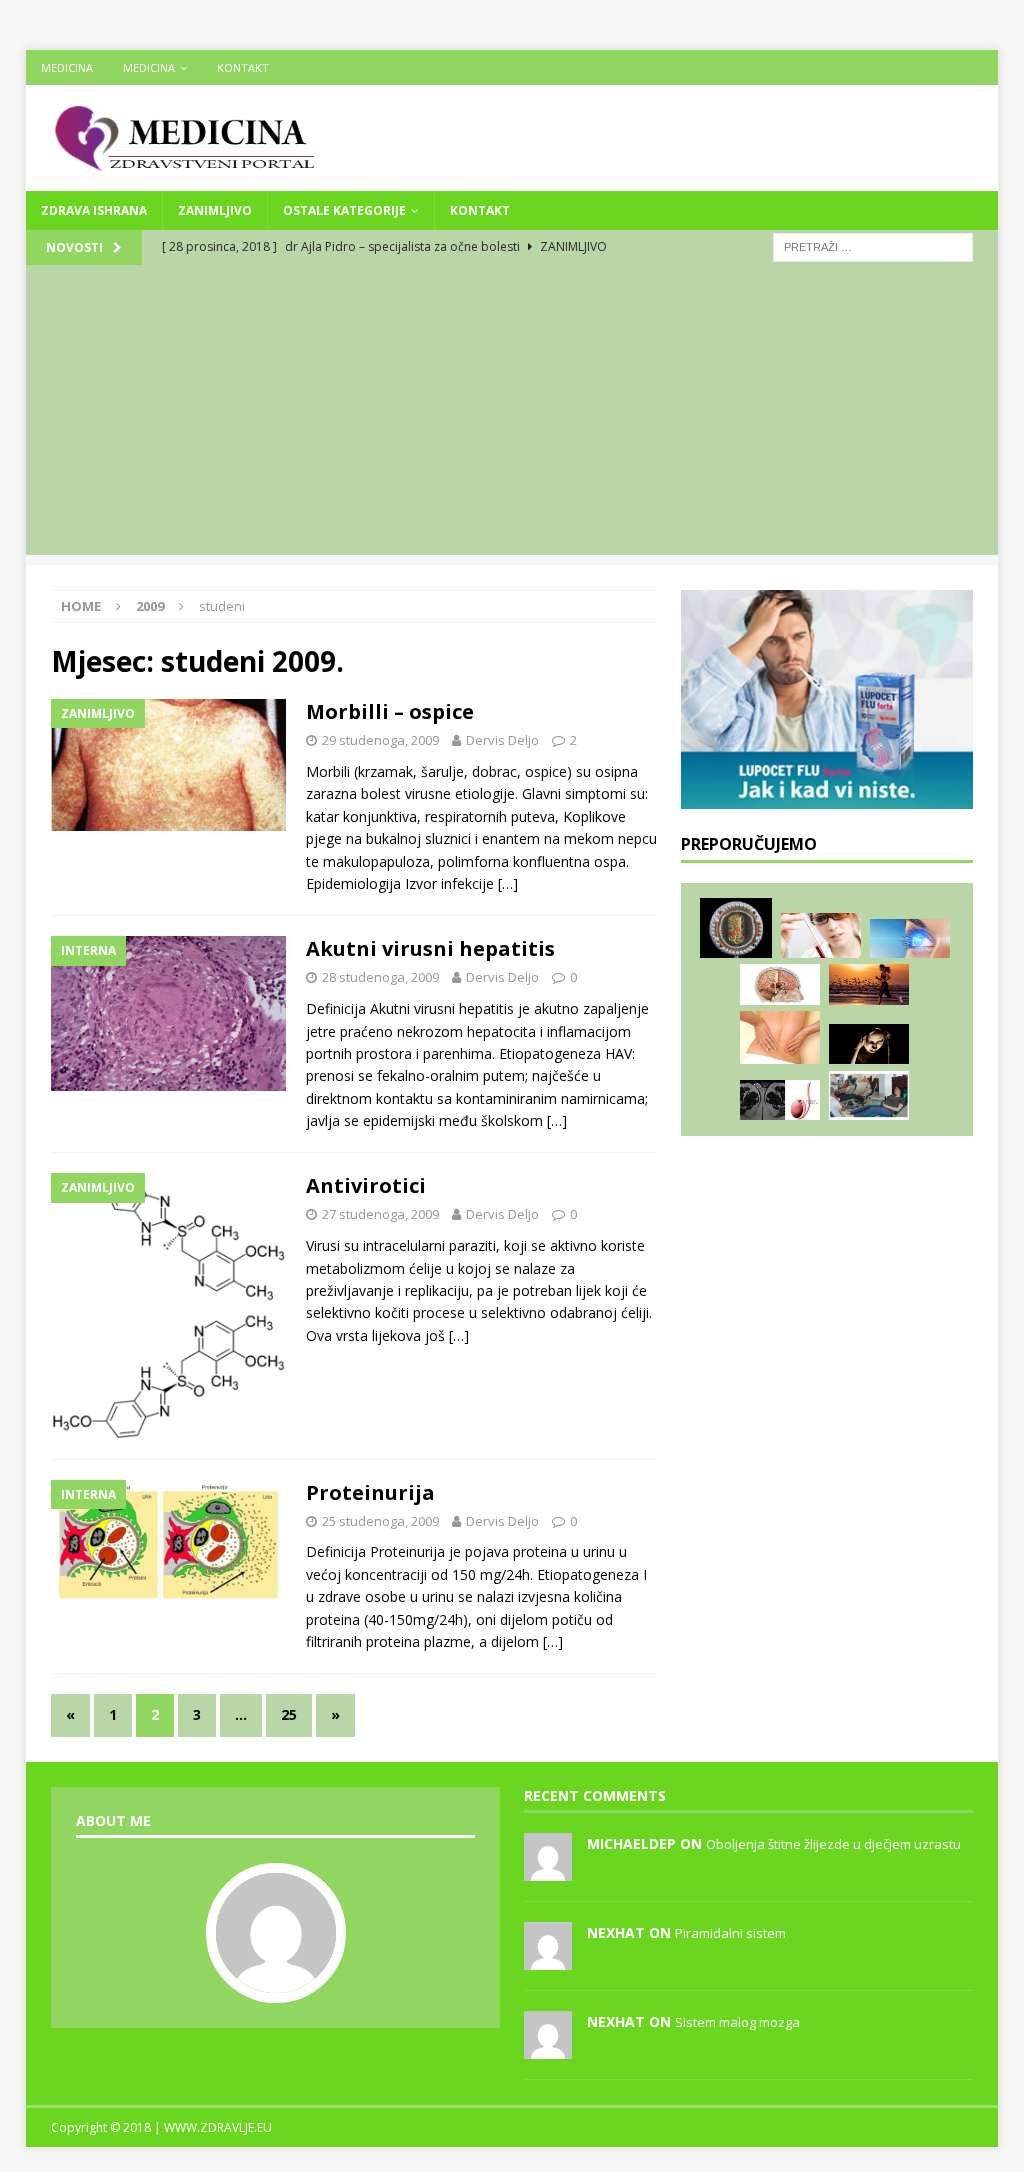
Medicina (67, 67)
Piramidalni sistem (730, 1933)
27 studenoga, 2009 (380, 1214)
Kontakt (243, 67)
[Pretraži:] (873, 245)
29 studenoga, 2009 (380, 740)
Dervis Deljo (502, 740)
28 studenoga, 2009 (380, 977)
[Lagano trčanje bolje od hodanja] (869, 984)
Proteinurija (370, 1492)
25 (289, 1714)
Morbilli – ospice (390, 711)
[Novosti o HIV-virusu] (736, 928)
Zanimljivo (215, 210)
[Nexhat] (548, 1959)
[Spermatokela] (780, 1100)
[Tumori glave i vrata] (780, 984)
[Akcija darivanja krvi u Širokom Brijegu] (869, 1095)
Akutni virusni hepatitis (430, 948)
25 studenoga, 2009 (380, 1521)
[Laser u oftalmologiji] (910, 938)
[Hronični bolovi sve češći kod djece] (869, 1044)
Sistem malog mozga (737, 2022)
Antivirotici (366, 1185)
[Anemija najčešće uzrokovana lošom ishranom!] (821, 935)
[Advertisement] (512, 415)
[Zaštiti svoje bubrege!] (780, 1037)
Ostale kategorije (344, 210)
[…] (508, 883)
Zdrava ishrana (94, 210)
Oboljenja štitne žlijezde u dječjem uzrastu (833, 1844)
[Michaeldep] (548, 1870)
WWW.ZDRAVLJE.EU (218, 2127)
